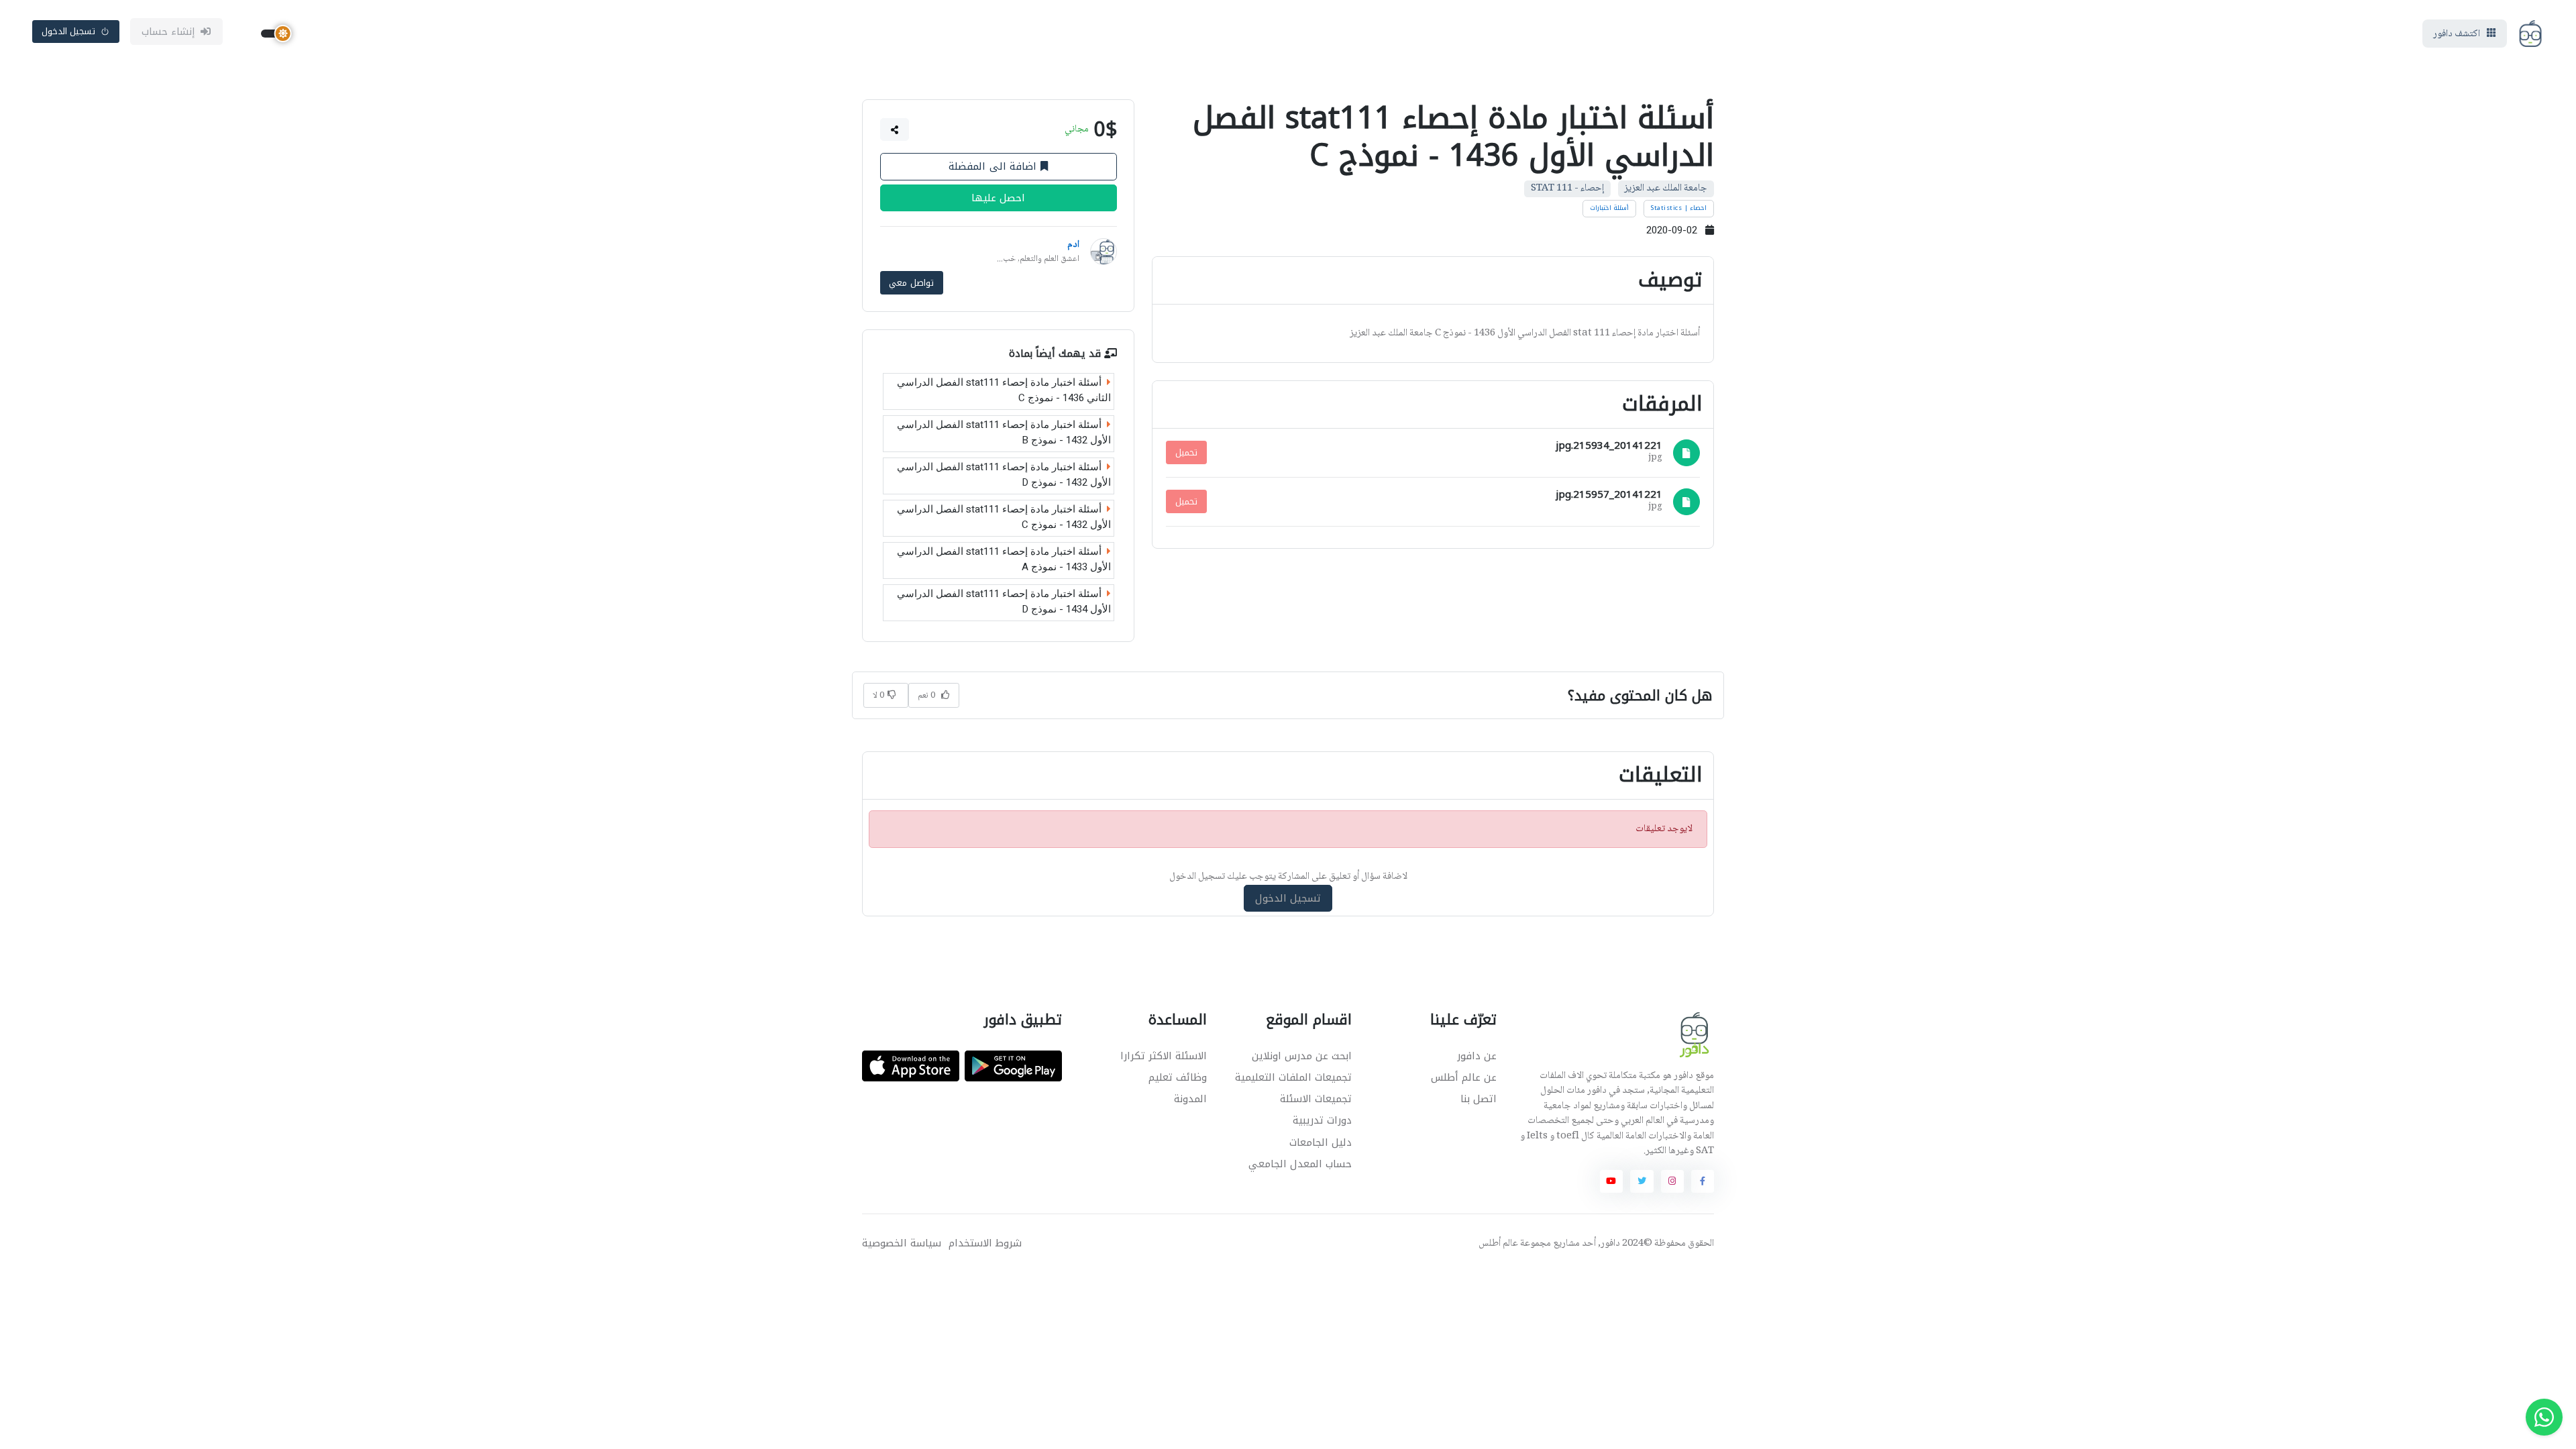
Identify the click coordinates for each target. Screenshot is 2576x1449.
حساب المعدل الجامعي (1300, 1164)
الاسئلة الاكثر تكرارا (1164, 1056)
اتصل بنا (1479, 1099)
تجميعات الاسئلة (1316, 1099)
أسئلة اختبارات (1610, 208)
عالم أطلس (1498, 1244)
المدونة (1190, 1099)
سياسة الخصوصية (902, 1243)
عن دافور (1477, 1056)
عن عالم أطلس (1464, 1077)
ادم (1073, 245)
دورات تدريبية (1322, 1120)
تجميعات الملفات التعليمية (1293, 1077)
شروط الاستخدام (985, 1243)
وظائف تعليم (1178, 1077)
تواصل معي (911, 283)
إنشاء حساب (169, 32)
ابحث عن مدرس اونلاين (1302, 1056)
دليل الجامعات (1321, 1142)
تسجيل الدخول (69, 31)
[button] (895, 129)
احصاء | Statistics (1678, 208)
